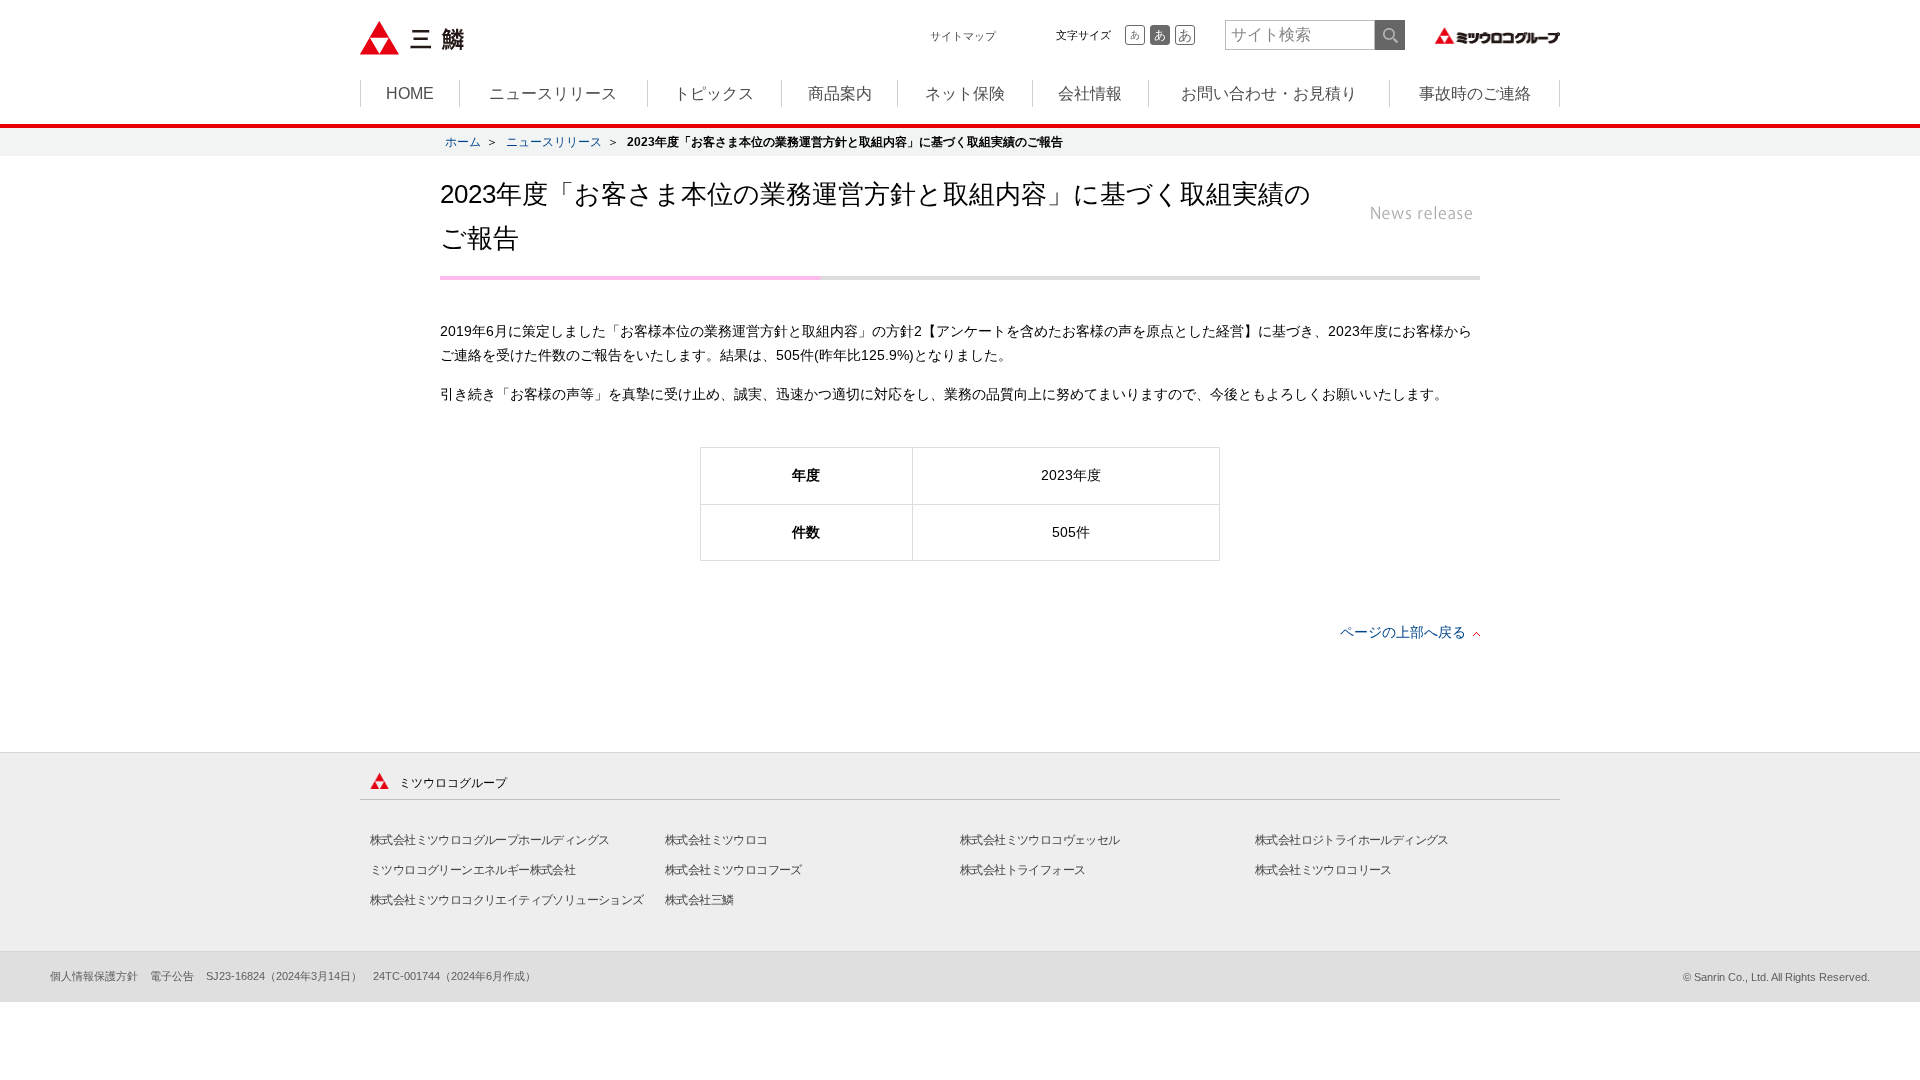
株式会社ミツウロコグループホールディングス (489, 840)
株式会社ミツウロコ (716, 840)
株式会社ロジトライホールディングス (1352, 840)
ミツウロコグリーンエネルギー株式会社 (472, 870)
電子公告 (172, 976)
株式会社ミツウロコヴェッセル (1040, 840)
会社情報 (1090, 93)
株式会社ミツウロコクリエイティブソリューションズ (507, 900)
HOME (410, 93)
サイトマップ (963, 36)
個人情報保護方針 (94, 976)
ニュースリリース (553, 93)
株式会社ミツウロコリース (1323, 870)
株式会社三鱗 (699, 900)
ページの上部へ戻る (1403, 632)
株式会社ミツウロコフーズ (733, 870)
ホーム (463, 142)
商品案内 (840, 93)
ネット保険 (965, 93)
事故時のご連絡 (1475, 93)
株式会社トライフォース (1022, 870)
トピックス (714, 93)
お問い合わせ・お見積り (1269, 93)
